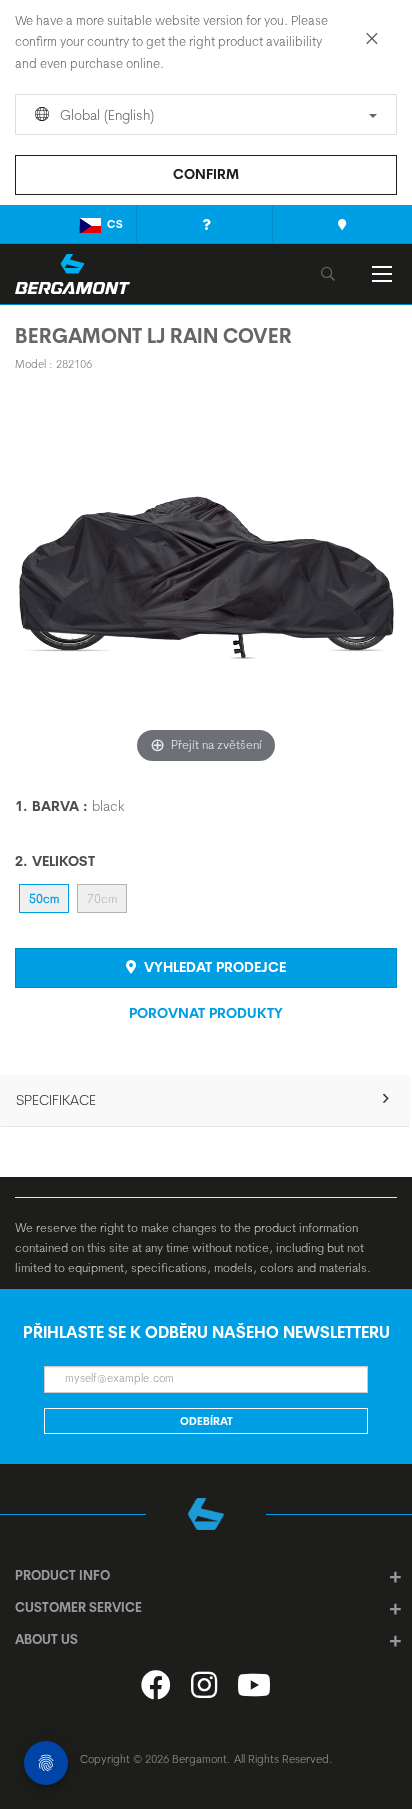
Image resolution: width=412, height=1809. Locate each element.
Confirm (206, 174)
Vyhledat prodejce (213, 967)
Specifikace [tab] (56, 1100)
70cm (102, 898)
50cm (44, 898)
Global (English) (105, 115)
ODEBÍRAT (206, 1421)
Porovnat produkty (206, 1013)
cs (115, 224)
